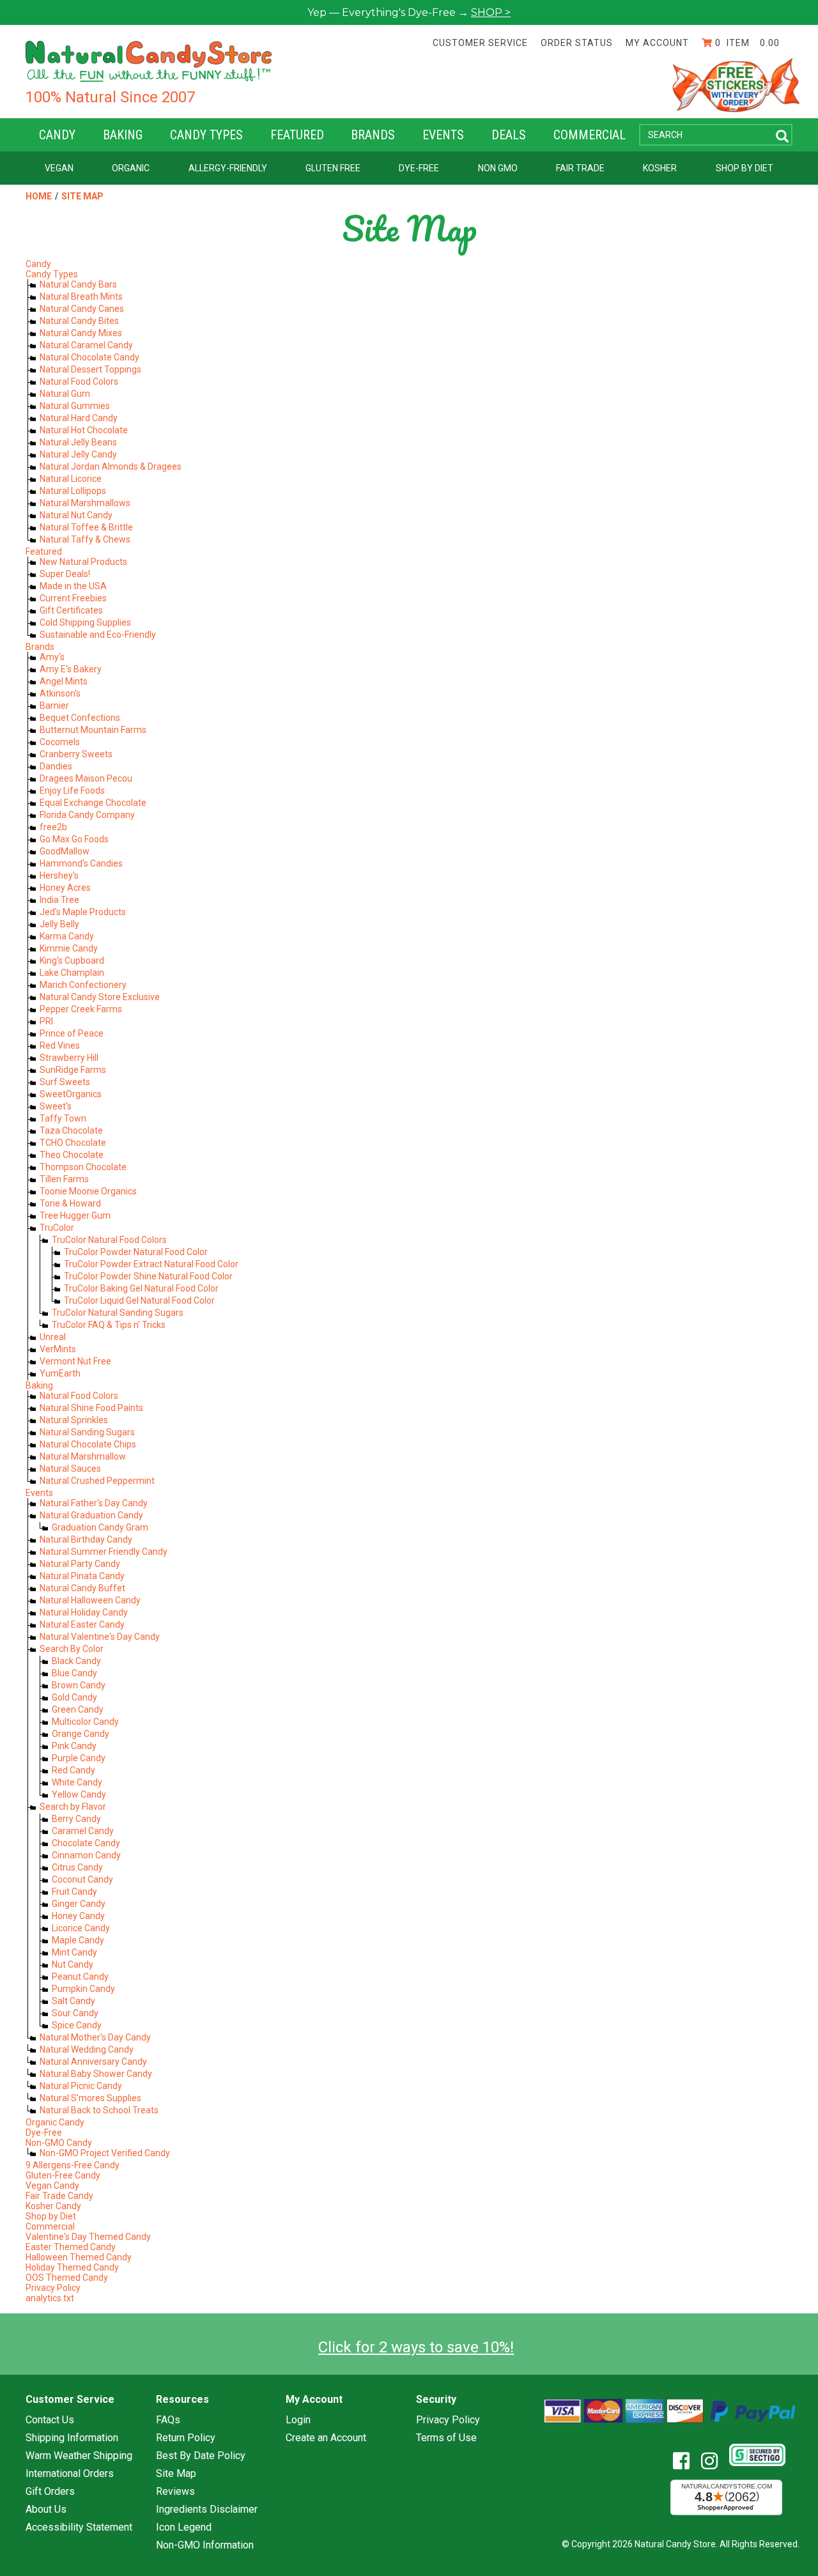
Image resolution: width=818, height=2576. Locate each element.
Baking (123, 135)
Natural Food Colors (79, 382)
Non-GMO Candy (59, 2143)
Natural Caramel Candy (86, 345)
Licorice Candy (81, 1928)
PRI (46, 1021)
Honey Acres (65, 888)
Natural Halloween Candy (90, 1600)
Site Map (82, 196)
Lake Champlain (72, 973)
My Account (657, 43)
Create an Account (326, 2438)
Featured (297, 135)
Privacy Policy (53, 2288)
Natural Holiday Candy (84, 1612)
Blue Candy (74, 1673)
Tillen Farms (64, 1179)
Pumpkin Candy (83, 1989)
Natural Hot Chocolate (84, 430)
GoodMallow (65, 851)
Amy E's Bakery (71, 669)
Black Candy (76, 1661)
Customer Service (480, 43)
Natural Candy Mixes (81, 333)
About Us (46, 2510)
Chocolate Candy (86, 1843)
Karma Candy (67, 936)
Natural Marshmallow (83, 1456)
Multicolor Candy (85, 1722)
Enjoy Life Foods (72, 791)
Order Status (577, 43)
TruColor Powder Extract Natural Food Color (151, 1264)
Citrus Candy (77, 1867)
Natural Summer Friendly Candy (104, 1552)
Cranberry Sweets (76, 754)
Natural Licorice (71, 479)
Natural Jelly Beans (78, 442)
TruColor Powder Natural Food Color (136, 1252)
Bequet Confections (80, 718)
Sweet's (56, 1106)
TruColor (57, 1228)
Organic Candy (55, 2122)
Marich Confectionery (83, 985)
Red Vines (60, 1045)
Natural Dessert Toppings (90, 369)
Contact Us (50, 2420)
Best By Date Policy (201, 2456)
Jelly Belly (59, 924)
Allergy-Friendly (228, 168)
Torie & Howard (70, 1203)
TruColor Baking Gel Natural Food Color (141, 1288)
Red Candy (73, 1770)
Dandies (56, 766)
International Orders (70, 2474)
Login (298, 2420)
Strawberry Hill (69, 1058)
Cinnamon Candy (86, 1855)
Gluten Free (333, 168)
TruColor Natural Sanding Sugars (118, 1313)
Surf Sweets (65, 1082)
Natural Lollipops (73, 491)
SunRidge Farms (73, 1070)
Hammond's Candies (81, 863)
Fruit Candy (74, 1892)
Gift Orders (50, 2492)
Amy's (52, 657)
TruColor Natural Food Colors (109, 1240)
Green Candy (78, 1709)
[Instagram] (714, 2461)
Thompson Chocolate (83, 1167)
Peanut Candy (80, 1977)
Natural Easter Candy (82, 1624)
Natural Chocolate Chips (88, 1444)
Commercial (590, 135)
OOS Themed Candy (67, 2278)
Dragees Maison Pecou (86, 778)
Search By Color (72, 1649)
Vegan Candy (52, 2186)
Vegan (59, 168)
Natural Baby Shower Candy (96, 2074)
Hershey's (59, 875)
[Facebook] (686, 2461)
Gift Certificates (71, 610)
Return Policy (186, 2438)
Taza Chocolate (71, 1130)
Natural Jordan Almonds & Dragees (111, 467)
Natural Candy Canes (82, 309)
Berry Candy (76, 1819)
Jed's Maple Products (83, 912)
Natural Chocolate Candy (89, 357)
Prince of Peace (72, 1033)
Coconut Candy (82, 1879)
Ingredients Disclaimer (207, 2510)
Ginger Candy (79, 1904)
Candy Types (206, 135)
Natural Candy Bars (78, 284)
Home (39, 196)
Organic (131, 168)
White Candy (77, 1782)
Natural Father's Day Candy (94, 1503)
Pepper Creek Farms (81, 1009)
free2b (53, 827)
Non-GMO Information (205, 2545)
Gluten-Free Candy (63, 2175)
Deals (509, 135)
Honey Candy (78, 1916)
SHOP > (491, 12)
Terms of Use (446, 2438)
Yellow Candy (79, 1794)
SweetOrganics (71, 1094)
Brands (373, 135)
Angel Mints (64, 681)
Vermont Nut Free (75, 1361)
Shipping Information (72, 2438)
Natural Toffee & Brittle (86, 527)
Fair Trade (580, 168)
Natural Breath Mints (81, 297)
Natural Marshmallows (85, 503)
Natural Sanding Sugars (87, 1432)
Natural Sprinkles (74, 1420)
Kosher (660, 168)
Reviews (175, 2492)
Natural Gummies (75, 406)
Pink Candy (74, 1746)
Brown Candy (79, 1685)
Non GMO (498, 168)
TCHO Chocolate (73, 1143)
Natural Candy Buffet (82, 1588)
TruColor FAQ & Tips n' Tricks (109, 1325)
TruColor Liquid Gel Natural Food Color (139, 1300)
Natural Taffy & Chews (85, 539)
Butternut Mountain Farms (93, 730)
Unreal (53, 1337)
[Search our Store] (782, 136)
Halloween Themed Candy (79, 2257)
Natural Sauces (70, 1469)
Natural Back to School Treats (99, 2110)
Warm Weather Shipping (79, 2456)
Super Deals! (65, 574)
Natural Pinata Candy (82, 1576)
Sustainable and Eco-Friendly (98, 635)
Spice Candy (77, 2025)
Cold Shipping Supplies (85, 622)
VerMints (58, 1349)
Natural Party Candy (80, 1564)
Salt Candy (73, 2001)
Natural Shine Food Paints (91, 1408)
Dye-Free (419, 168)
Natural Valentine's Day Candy (100, 1637)
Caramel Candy (83, 1831)
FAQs (168, 2420)
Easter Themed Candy (71, 2247)
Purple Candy (79, 1758)
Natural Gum (65, 394)
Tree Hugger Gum (75, 1215)
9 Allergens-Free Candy (73, 2165)
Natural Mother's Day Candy (95, 2037)
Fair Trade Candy (59, 2196)
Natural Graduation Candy (91, 1515)
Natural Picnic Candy (81, 2086)
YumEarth (60, 1373)
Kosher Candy (53, 2206)
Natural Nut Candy (76, 515)
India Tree (59, 900)
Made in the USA (73, 586)
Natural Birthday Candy (86, 1539)
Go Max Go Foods (74, 839)
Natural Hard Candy (79, 418)
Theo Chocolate (72, 1155)
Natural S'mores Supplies (90, 2098)
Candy (57, 135)
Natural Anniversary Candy (93, 2062)
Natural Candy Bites (79, 321)
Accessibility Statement (79, 2527)
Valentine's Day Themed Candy (88, 2237)
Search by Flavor (73, 1807)
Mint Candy (74, 1952)
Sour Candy (75, 2013)
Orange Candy (81, 1734)
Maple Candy (78, 1940)
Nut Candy (73, 1964)
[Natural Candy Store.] (149, 61)
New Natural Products (83, 562)
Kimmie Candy (69, 948)
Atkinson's (60, 693)
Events (443, 135)
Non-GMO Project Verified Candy (105, 2153)
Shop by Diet (745, 168)
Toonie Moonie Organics (88, 1191)
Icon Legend (184, 2527)
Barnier (54, 706)
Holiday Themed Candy (72, 2267)
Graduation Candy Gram (100, 1527)
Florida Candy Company (87, 815)
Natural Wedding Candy (87, 2049)
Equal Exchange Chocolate (93, 803)
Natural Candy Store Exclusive (100, 997)
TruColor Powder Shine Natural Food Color (148, 1276)
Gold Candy (74, 1697)
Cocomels (60, 742)
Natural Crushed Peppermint (97, 1481)
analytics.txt (50, 2298)
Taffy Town (63, 1118)
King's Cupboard (72, 960)
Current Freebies (73, 598)
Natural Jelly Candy (78, 454)
